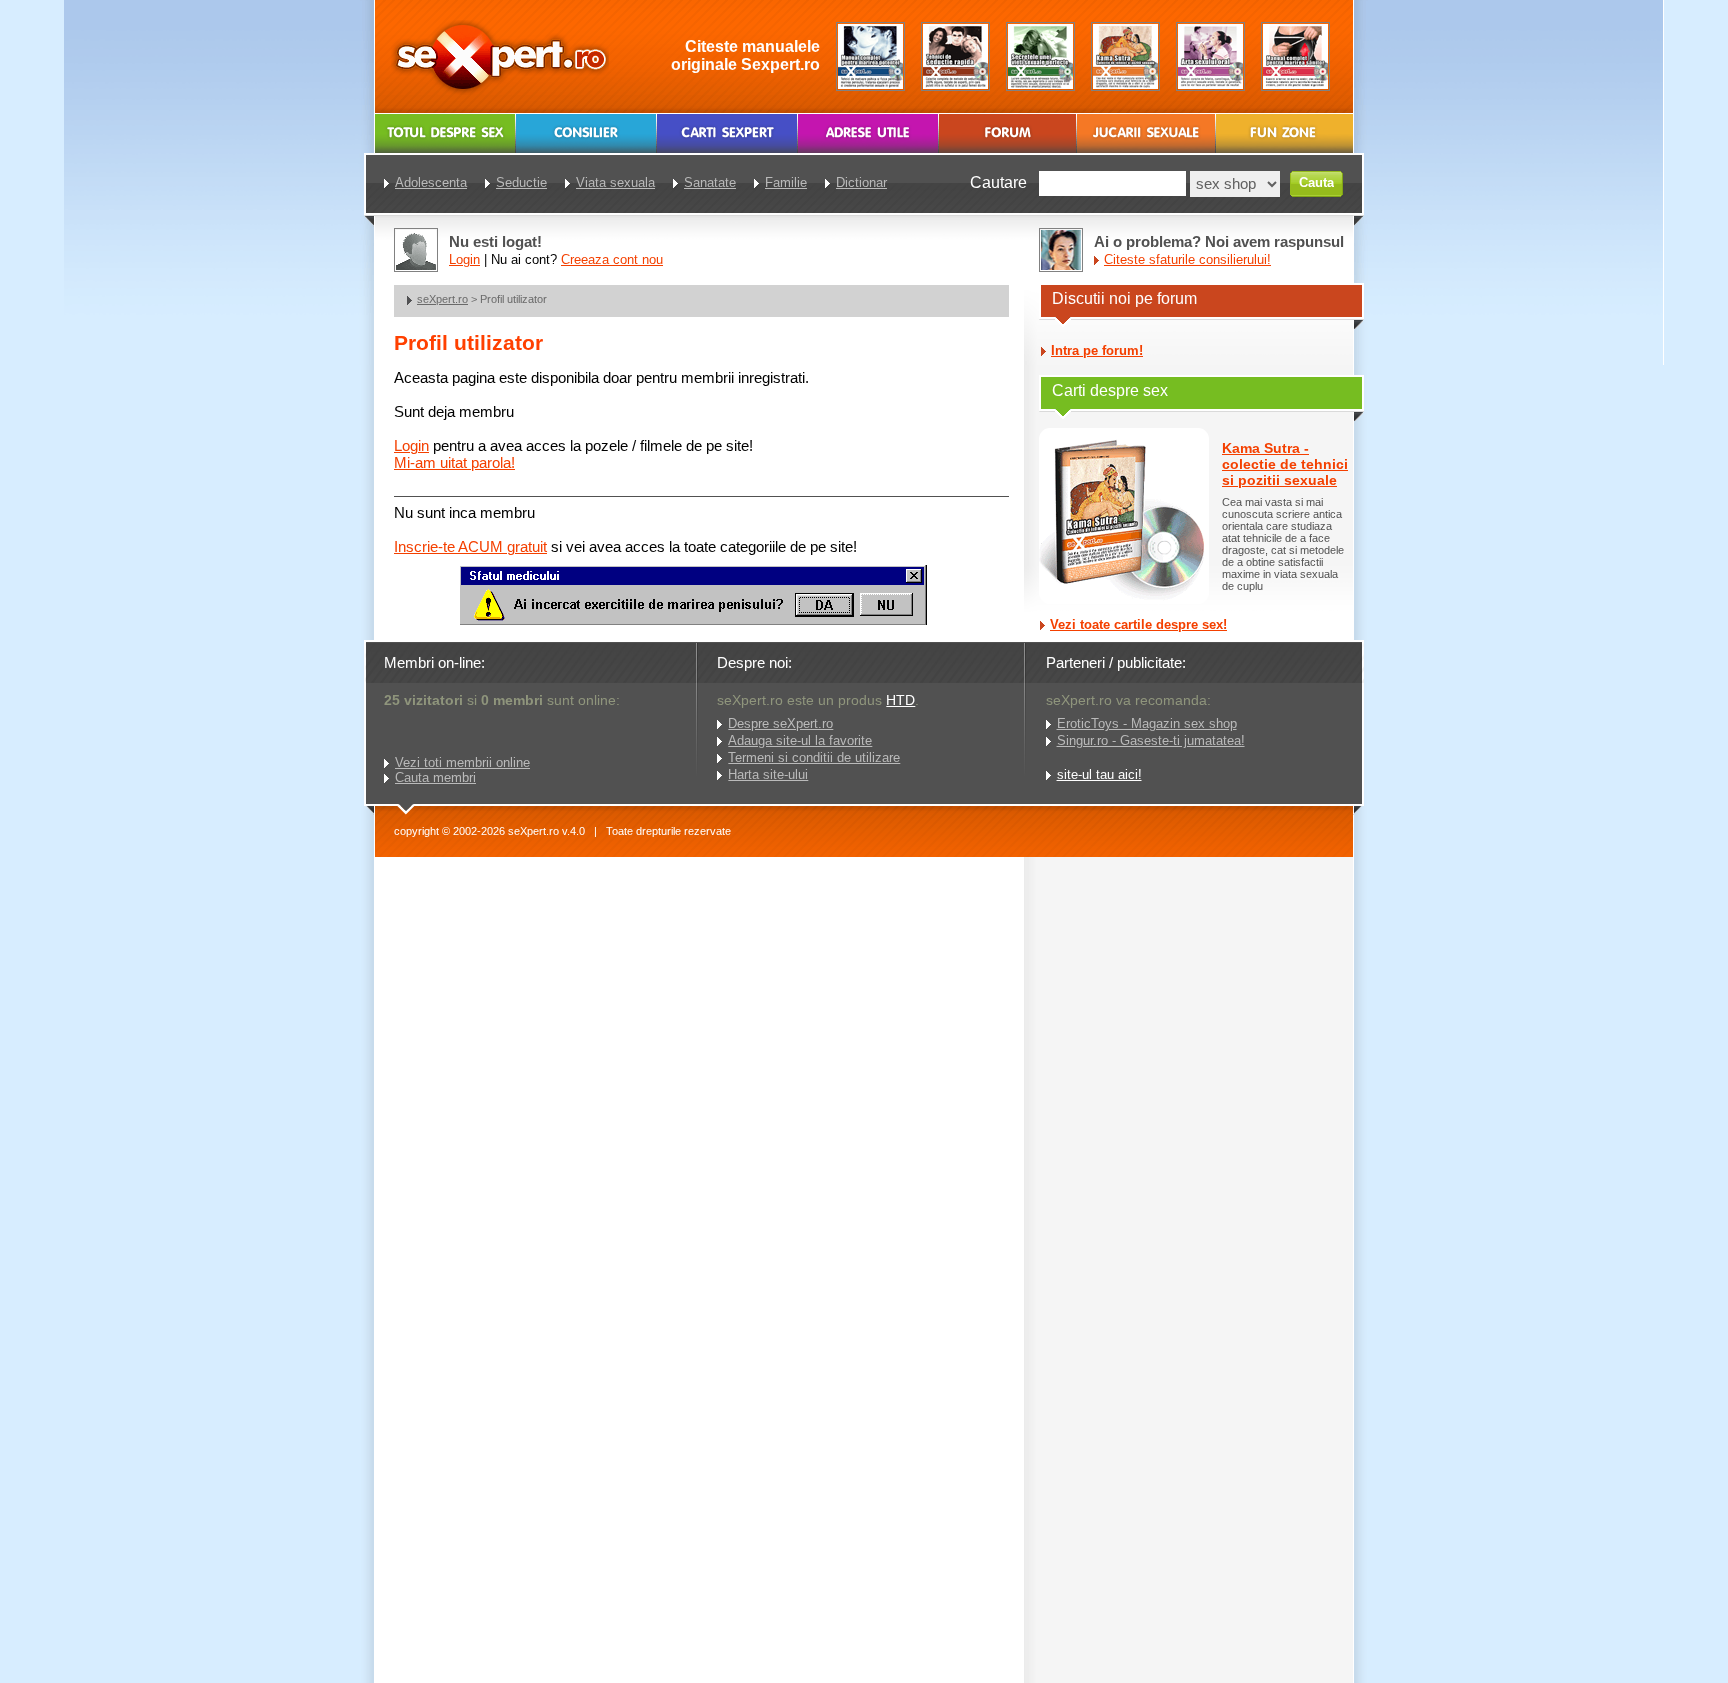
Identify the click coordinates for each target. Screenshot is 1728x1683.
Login (411, 445)
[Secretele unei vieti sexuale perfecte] (1040, 56)
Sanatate (710, 182)
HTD (900, 700)
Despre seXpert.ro (780, 723)
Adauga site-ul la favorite (800, 740)
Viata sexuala (615, 182)
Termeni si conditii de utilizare (814, 757)
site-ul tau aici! (1099, 774)
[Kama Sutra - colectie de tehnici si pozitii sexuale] (1125, 56)
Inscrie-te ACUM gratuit (470, 546)
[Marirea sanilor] (1295, 56)
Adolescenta (431, 182)
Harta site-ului (768, 774)
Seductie (521, 182)
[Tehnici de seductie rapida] (955, 56)
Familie (786, 182)
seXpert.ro (442, 299)
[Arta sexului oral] (1210, 56)
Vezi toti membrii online (462, 762)
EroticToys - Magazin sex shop (1147, 723)
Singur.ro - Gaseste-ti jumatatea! (1151, 740)
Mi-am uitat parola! (454, 462)
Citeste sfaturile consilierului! (1187, 259)
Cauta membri (435, 777)
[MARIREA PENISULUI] (693, 620)
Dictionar (861, 182)
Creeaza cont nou (612, 259)
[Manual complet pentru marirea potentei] (870, 56)
